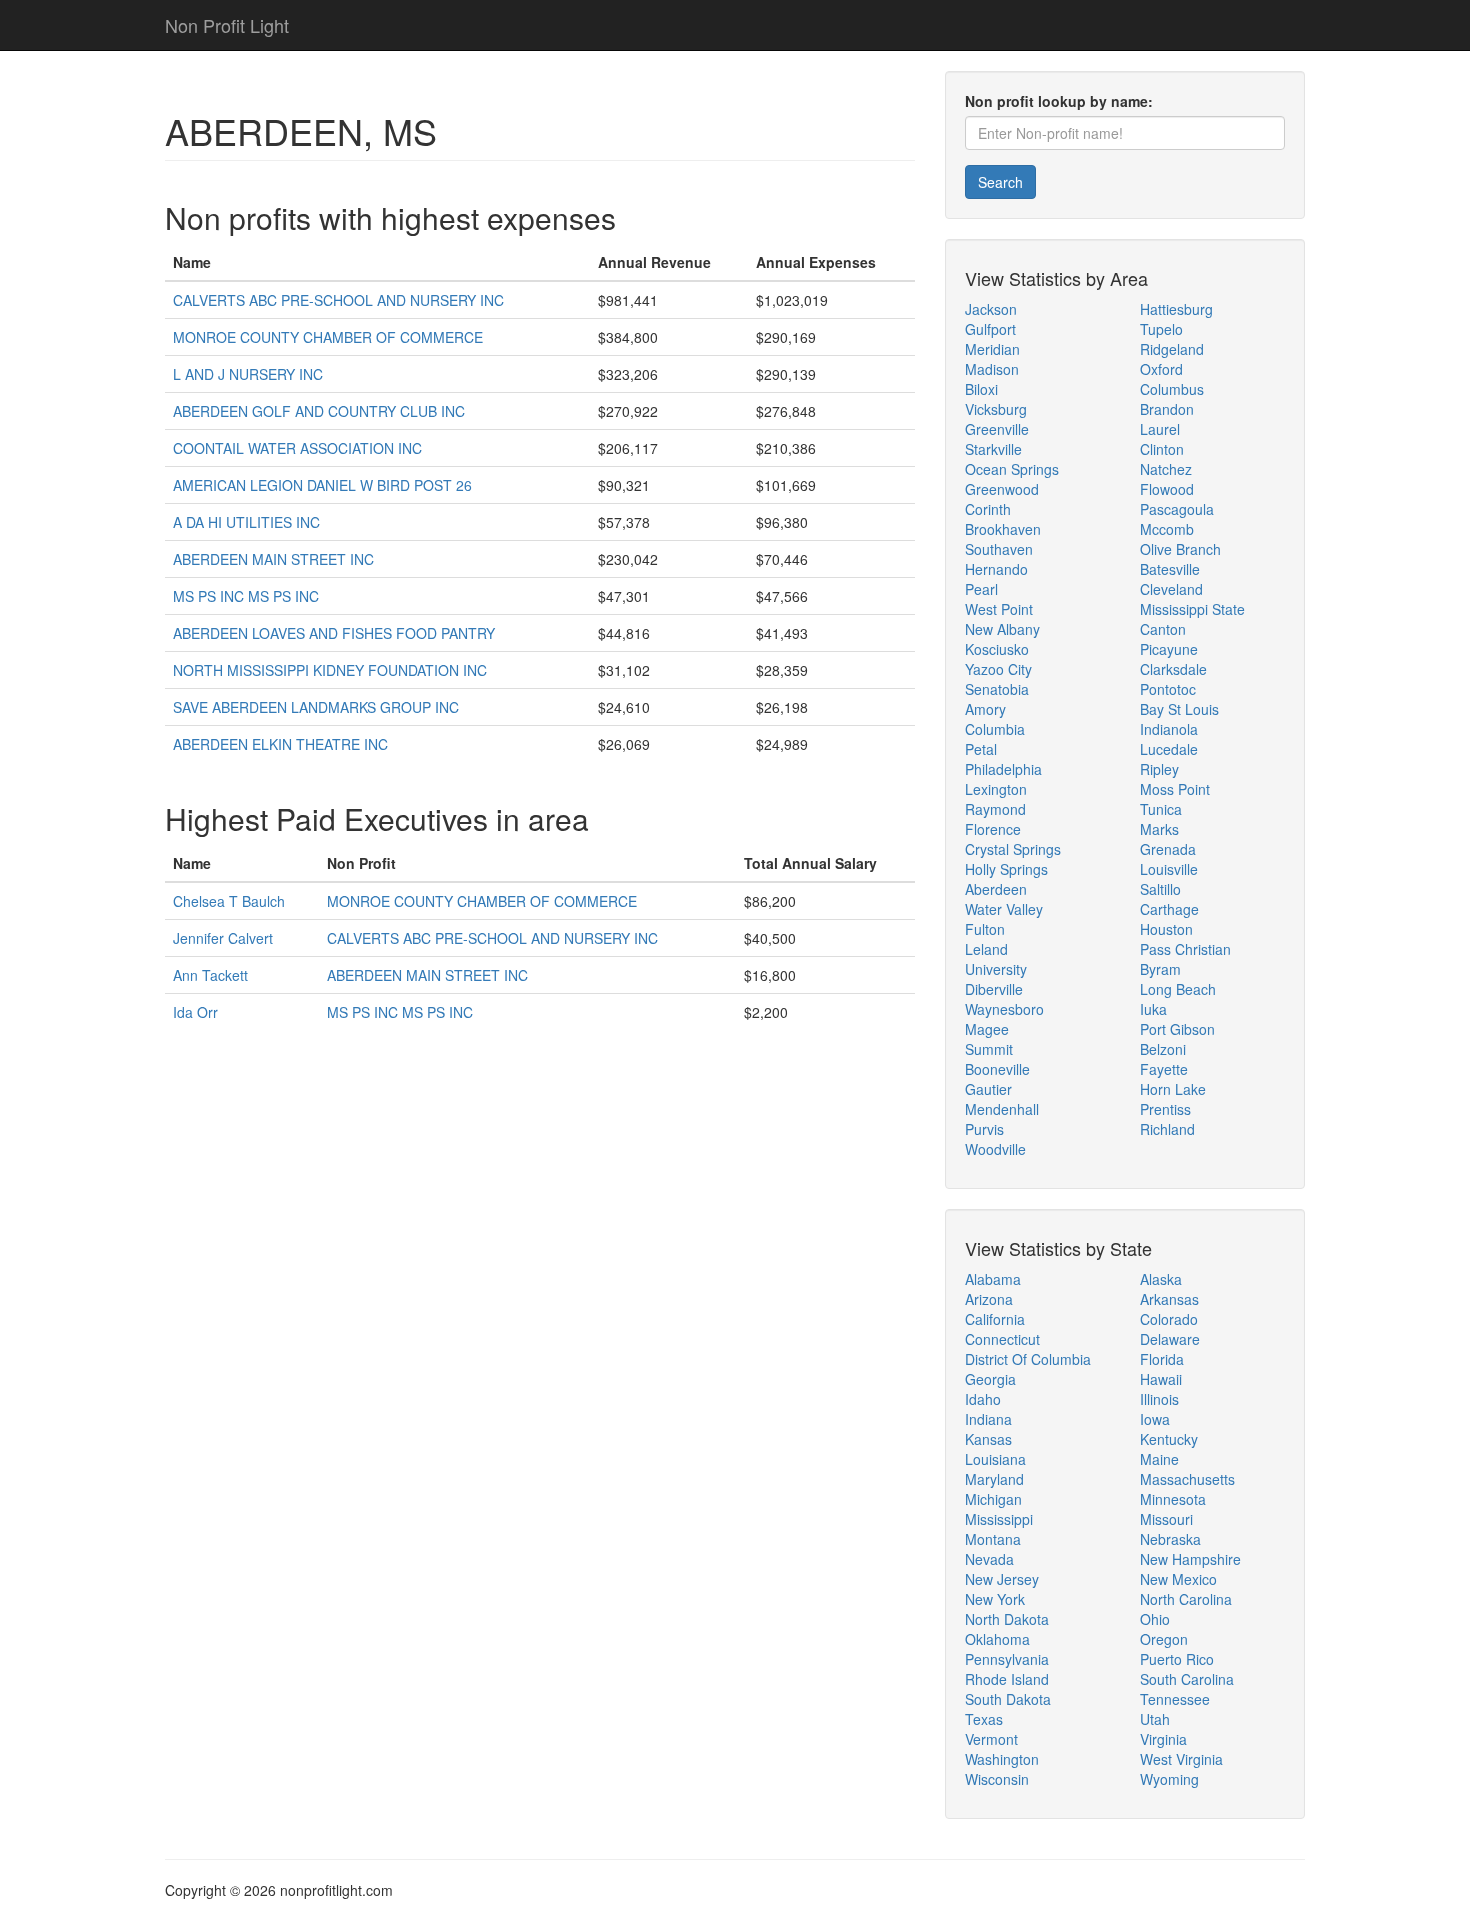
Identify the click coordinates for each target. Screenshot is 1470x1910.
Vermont (991, 1739)
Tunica (1161, 809)
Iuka (1153, 1009)
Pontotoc (1168, 689)
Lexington (996, 789)
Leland (986, 949)
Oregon (1164, 1639)
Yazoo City (998, 669)
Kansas (988, 1439)
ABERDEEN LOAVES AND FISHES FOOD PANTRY (334, 633)
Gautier (988, 1089)
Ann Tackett (210, 975)
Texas (984, 1719)
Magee (987, 1029)
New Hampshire (1190, 1559)
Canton (1163, 629)
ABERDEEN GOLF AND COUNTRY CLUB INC (319, 411)
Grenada (1168, 849)
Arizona (989, 1299)
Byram (1160, 969)
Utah (1155, 1719)
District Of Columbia (1028, 1359)
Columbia (995, 729)
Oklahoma (997, 1639)
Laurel (1160, 429)
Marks (1159, 829)
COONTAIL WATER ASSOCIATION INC (297, 448)
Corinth (988, 509)
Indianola (1169, 729)
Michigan (993, 1499)
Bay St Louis (1179, 709)
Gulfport (990, 329)
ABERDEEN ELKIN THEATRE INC (280, 744)
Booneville (997, 1069)
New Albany (1002, 629)
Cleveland (1171, 589)
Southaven (999, 549)
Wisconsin (997, 1779)
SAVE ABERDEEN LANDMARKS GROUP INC (316, 707)
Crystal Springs (1013, 849)
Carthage (1169, 909)
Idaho (983, 1399)
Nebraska (1170, 1539)
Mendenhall (1002, 1109)
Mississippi (999, 1519)
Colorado (1169, 1319)
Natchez (1166, 469)
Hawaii (1161, 1379)
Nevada (989, 1559)
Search (1000, 182)
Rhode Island (1007, 1679)
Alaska (1161, 1279)
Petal (981, 749)
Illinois (1159, 1399)
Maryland (994, 1479)
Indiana (988, 1419)
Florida (1162, 1359)
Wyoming (1169, 1779)
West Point (999, 609)
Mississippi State (1192, 609)
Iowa (1155, 1419)
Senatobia (997, 689)
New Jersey (1002, 1579)
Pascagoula (1177, 509)
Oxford (1161, 369)
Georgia (990, 1379)
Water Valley (1004, 909)
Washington (1002, 1759)
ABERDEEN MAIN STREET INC (273, 559)
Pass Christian (1185, 949)
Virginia (1163, 1739)
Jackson (991, 309)
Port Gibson (1177, 1029)
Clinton (1162, 449)
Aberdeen (996, 889)
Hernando (996, 569)
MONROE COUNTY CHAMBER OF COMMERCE (328, 337)
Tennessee (1175, 1699)
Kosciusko (997, 649)
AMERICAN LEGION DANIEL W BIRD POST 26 (322, 485)
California (995, 1319)
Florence (993, 829)
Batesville (1170, 569)
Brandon (1167, 409)
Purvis (984, 1129)
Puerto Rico (1177, 1659)
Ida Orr (195, 1012)
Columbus (1172, 389)
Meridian (992, 349)
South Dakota (1008, 1699)
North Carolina (1186, 1599)
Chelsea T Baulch (229, 901)
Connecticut (1002, 1339)
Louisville (1169, 869)
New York (995, 1599)
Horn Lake (1173, 1089)
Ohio (1155, 1619)
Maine (1159, 1459)
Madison (992, 369)
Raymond (995, 809)
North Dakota (1007, 1619)
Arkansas (1169, 1299)
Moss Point (1175, 789)
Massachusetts (1187, 1479)
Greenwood (1002, 489)
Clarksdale (1173, 669)
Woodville (995, 1149)
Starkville (993, 449)
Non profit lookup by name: (1059, 101)
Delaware (1170, 1339)
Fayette (1164, 1069)
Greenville (997, 429)
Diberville (994, 989)
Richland (1167, 1129)
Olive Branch (1180, 549)
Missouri (1166, 1519)
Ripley (1159, 769)
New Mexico (1178, 1579)
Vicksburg (996, 409)
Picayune (1169, 649)
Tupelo (1161, 329)
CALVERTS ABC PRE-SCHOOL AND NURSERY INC (338, 300)
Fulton (985, 929)
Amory (985, 709)
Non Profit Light (227, 25)
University (996, 969)
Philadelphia (1003, 769)
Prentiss (1165, 1109)
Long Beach (1178, 989)
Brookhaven (1003, 529)
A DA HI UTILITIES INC (246, 522)
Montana (993, 1539)
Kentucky (1169, 1439)
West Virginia (1181, 1759)
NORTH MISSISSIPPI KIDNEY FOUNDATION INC (330, 670)
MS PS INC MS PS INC (246, 596)
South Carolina (1187, 1679)
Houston (1166, 929)
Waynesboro (1004, 1009)
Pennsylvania (1007, 1659)
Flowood (1167, 489)
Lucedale (1169, 749)
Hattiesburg (1176, 309)
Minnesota (1173, 1499)
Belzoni (1163, 1049)
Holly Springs (1006, 869)
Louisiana (995, 1459)
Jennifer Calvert (223, 938)
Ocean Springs (1012, 469)
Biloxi (981, 389)
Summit (989, 1049)
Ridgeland (1172, 349)
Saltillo (1160, 889)
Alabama (993, 1279)
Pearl (981, 589)
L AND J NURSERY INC (248, 374)
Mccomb (1167, 529)
